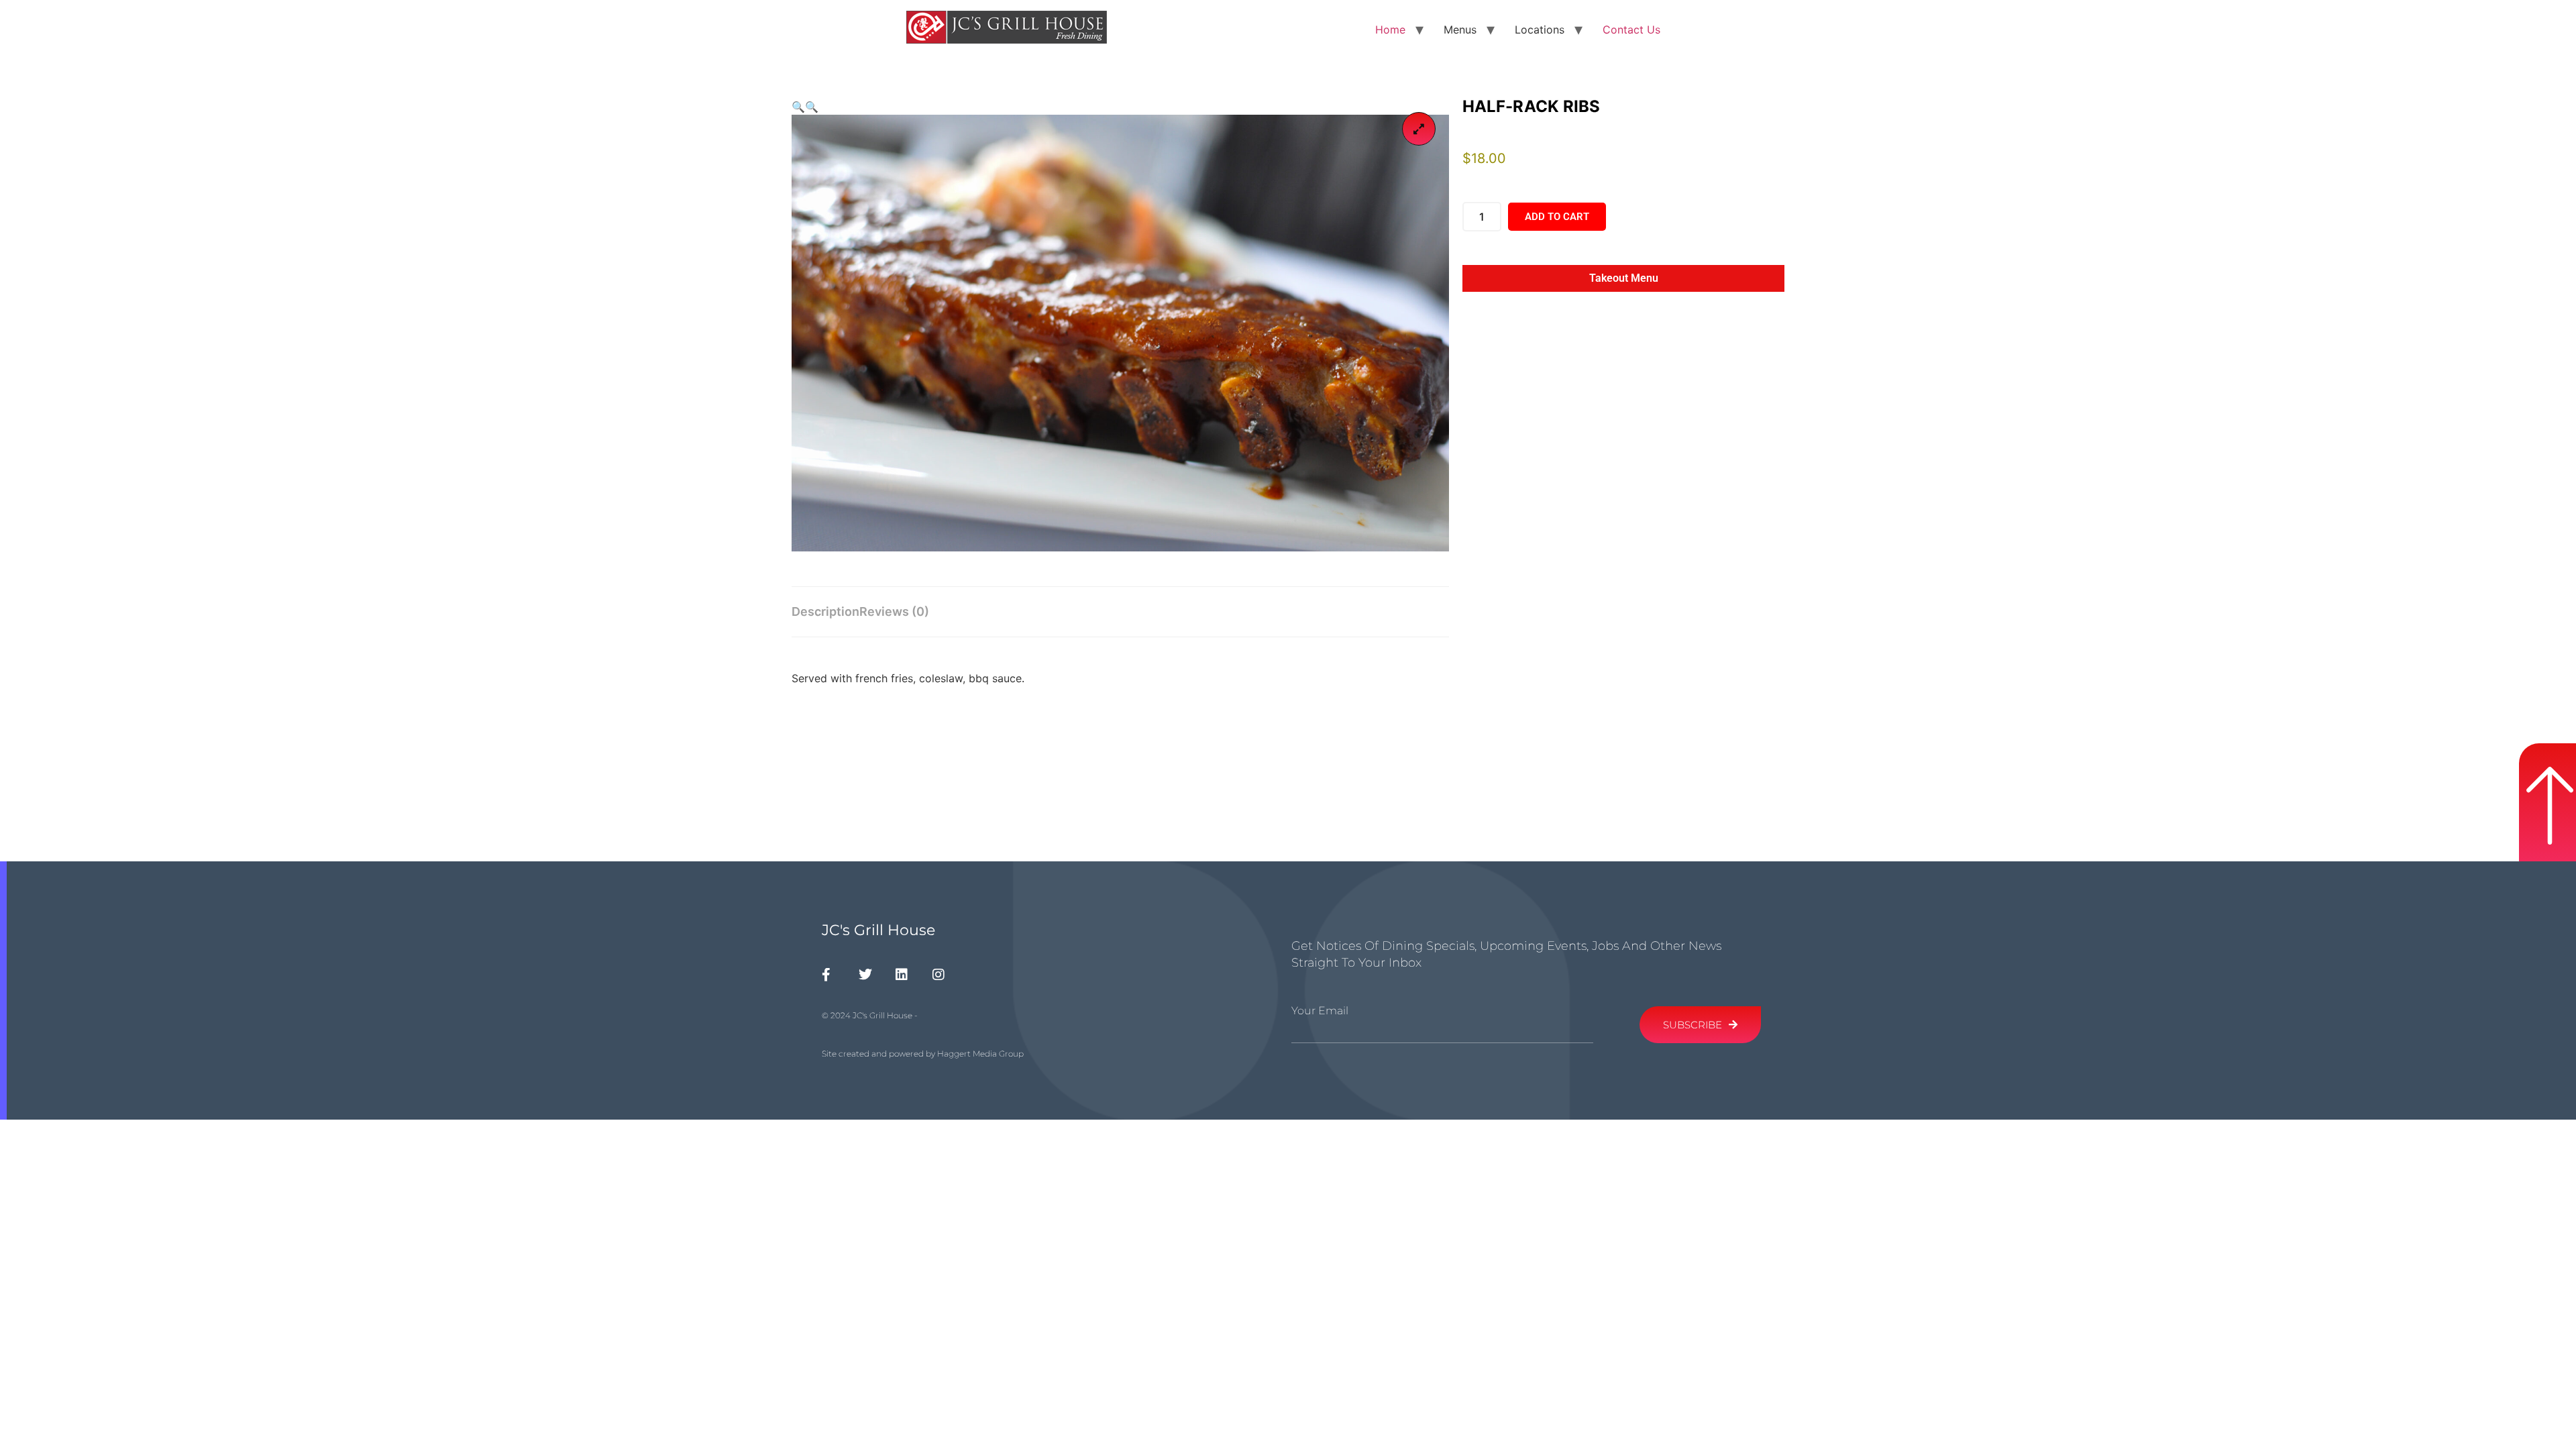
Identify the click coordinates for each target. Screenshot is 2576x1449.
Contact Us (1631, 30)
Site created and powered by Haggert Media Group (923, 1054)
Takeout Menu (1623, 278)
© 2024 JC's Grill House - (870, 1015)
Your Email (1320, 1011)
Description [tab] (825, 611)
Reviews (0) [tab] (894, 611)
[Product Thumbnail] (1419, 129)
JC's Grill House (878, 930)
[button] (798, 107)
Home (1390, 30)
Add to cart (1557, 217)
